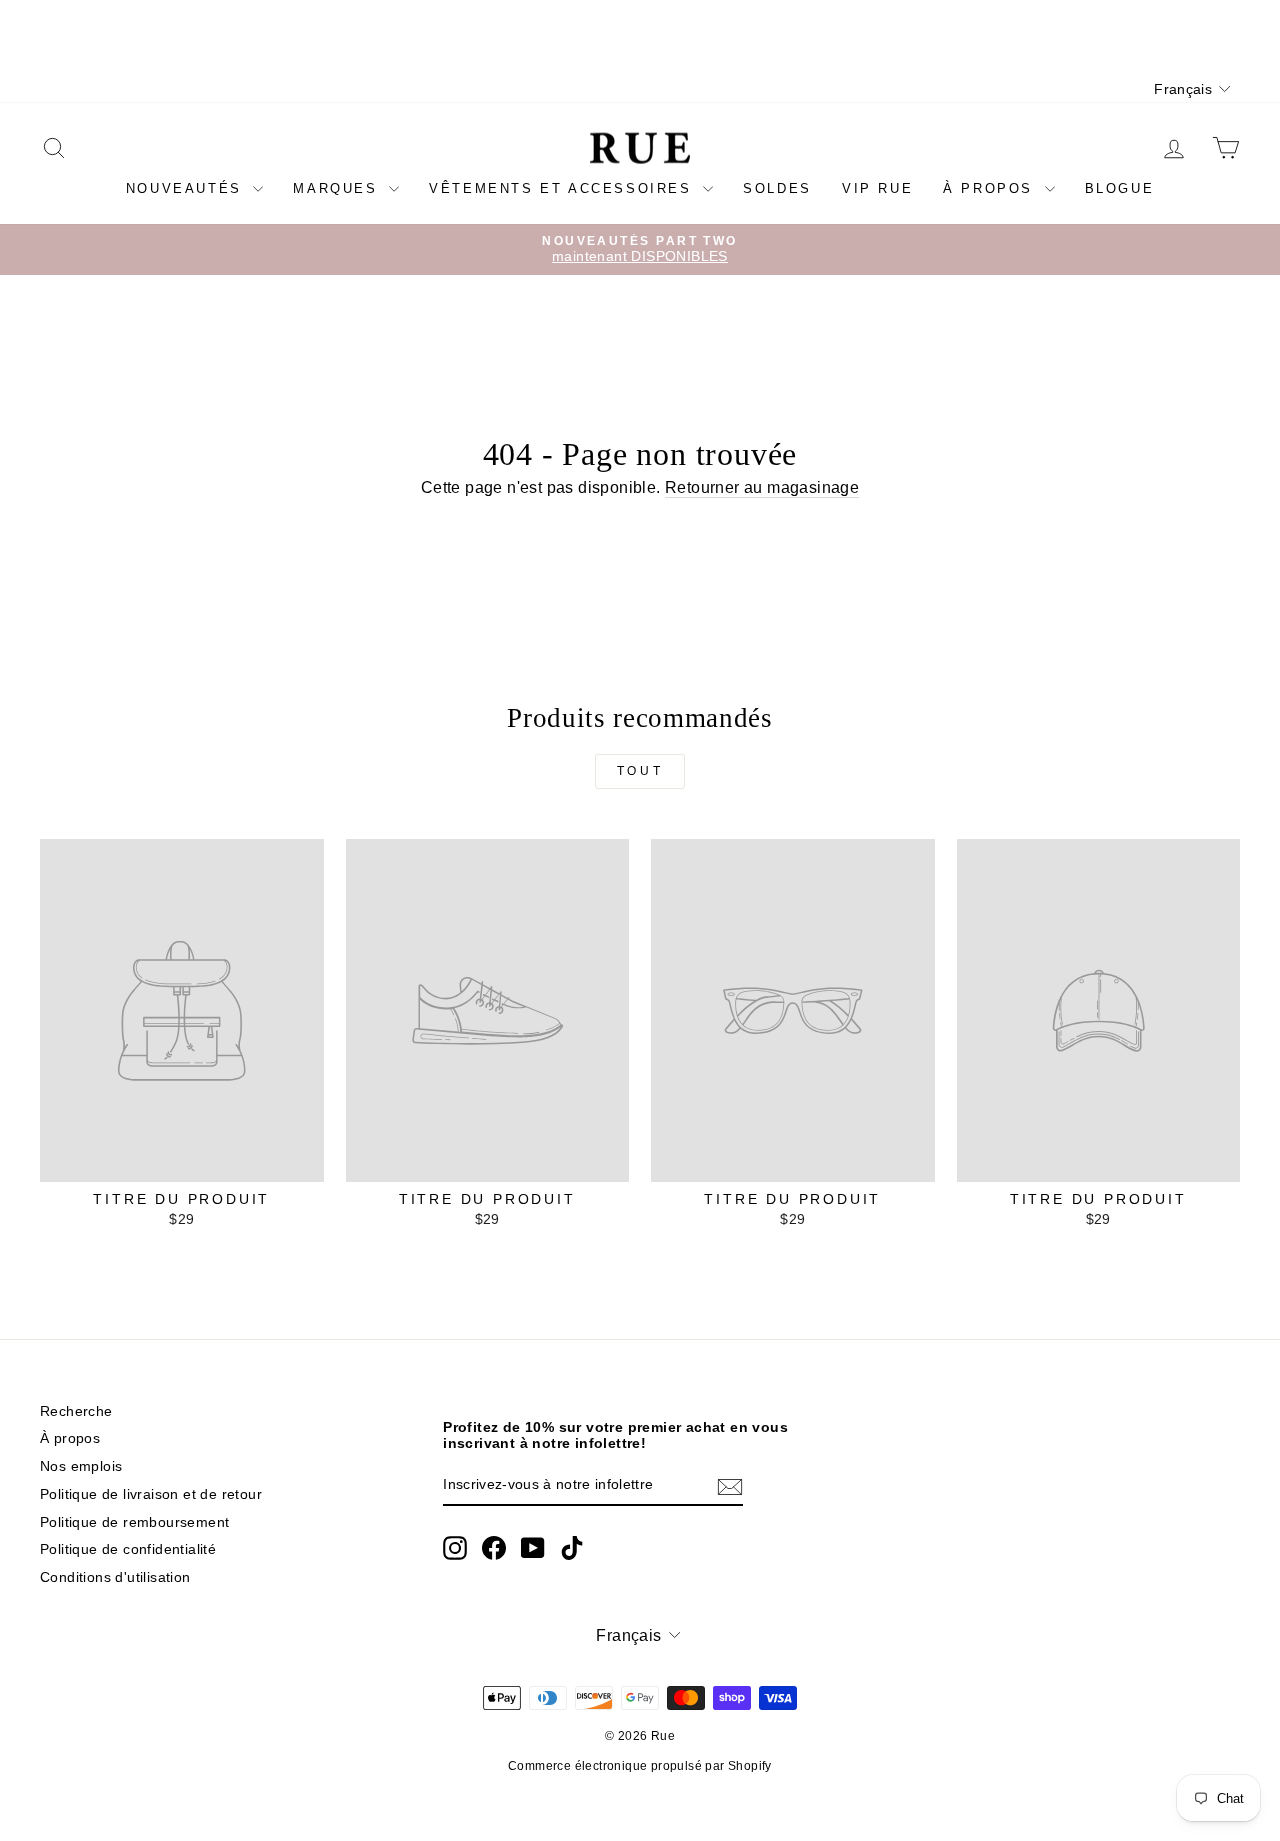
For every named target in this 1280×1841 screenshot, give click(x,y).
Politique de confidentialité (128, 1549)
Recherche (76, 1411)
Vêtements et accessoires (563, 188)
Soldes (777, 188)
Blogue (1120, 188)
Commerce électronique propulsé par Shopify (640, 1766)
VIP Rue (877, 188)
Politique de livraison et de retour (151, 1494)
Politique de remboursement (134, 1522)
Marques (338, 188)
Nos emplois (81, 1466)
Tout (640, 771)
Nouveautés (187, 188)
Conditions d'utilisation (115, 1577)
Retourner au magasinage (762, 487)
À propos (991, 188)
